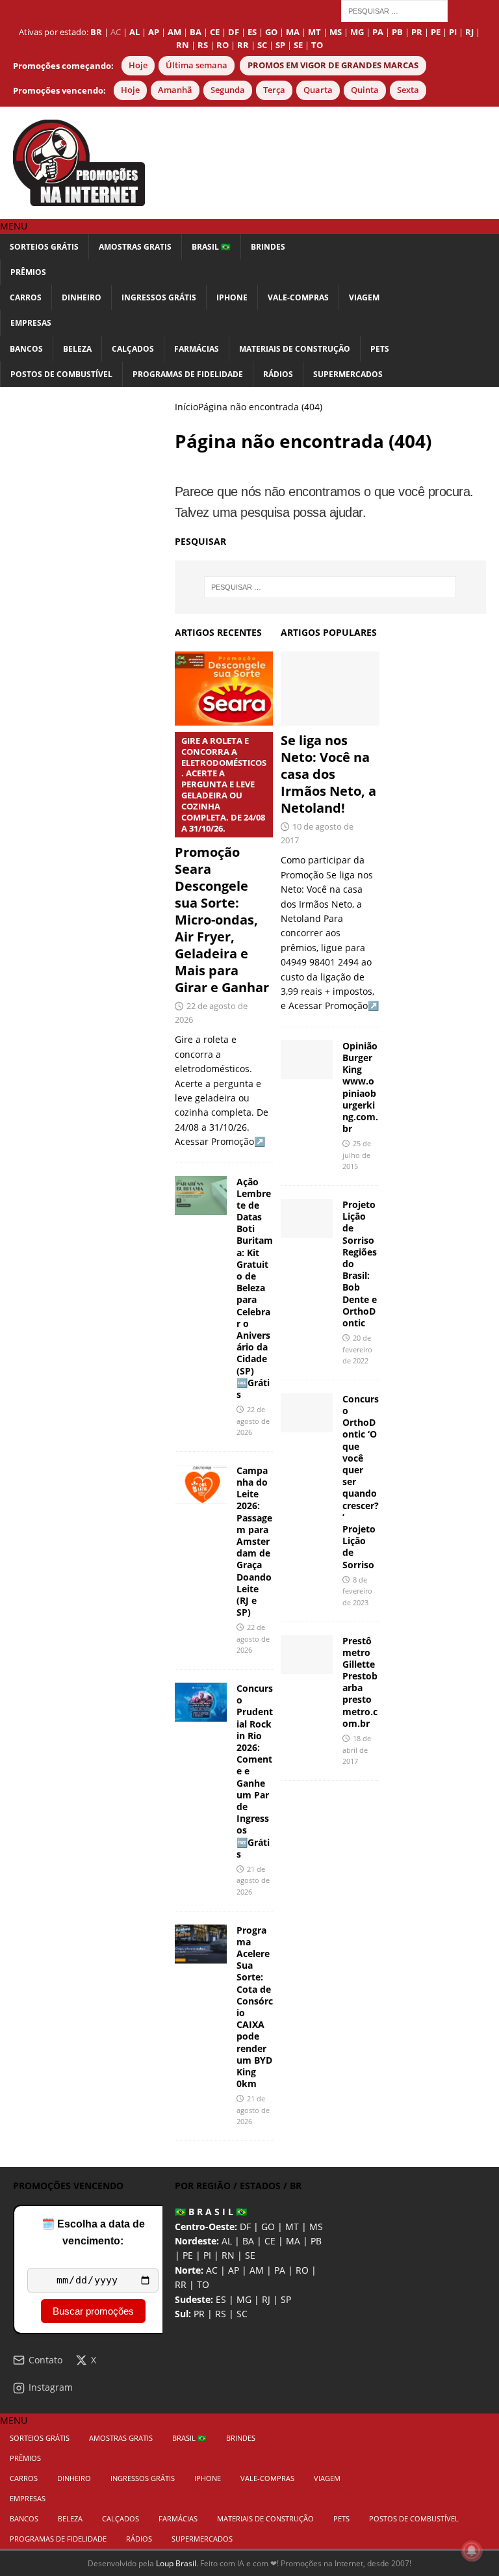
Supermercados (348, 374)
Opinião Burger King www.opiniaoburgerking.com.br (360, 1087)
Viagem (364, 297)
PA (280, 2270)
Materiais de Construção (295, 349)
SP (286, 2299)
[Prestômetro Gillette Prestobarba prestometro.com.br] (307, 1655)
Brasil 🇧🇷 (211, 247)
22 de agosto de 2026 (253, 1421)
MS (316, 2227)
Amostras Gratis (135, 247)
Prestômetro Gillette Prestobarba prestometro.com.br (360, 1682)
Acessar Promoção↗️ (334, 1005)
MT (292, 2227)
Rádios (278, 374)
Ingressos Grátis (159, 297)
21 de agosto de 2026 (253, 1880)
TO (203, 2284)
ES (221, 2299)
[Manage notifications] (472, 2551)
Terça (274, 90)
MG (244, 2299)
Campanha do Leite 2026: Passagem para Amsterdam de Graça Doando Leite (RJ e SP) (254, 1541)
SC (242, 2314)
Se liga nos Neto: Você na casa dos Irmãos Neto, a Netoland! (328, 774)
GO (268, 2227)
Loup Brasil (176, 2563)
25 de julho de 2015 (357, 1155)
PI (207, 2255)
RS (221, 2314)
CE (270, 2241)
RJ (266, 2299)
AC (116, 32)
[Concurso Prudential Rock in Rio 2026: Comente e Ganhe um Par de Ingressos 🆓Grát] (201, 1702)
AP (234, 2270)
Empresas (31, 323)
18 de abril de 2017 (357, 1750)
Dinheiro (82, 297)
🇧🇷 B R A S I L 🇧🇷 (211, 2212)
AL (227, 2241)
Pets (380, 349)
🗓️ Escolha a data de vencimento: (93, 2232)
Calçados (133, 349)
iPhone (232, 297)
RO (302, 2270)
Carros (26, 297)
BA (248, 2241)
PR (199, 2314)
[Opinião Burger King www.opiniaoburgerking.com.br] (307, 1060)
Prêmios (28, 272)
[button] (14, 226)
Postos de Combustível (61, 374)
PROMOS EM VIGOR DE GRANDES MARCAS (333, 65)
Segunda (228, 90)
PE (188, 2255)
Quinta (365, 90)
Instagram (51, 2387)
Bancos (26, 349)
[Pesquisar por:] (394, 10)
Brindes (268, 247)
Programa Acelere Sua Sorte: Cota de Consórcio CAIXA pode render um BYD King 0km (255, 2007)
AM (257, 2270)
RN (228, 2255)
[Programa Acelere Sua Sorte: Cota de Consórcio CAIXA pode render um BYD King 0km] (201, 1944)
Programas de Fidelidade (188, 374)
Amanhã (175, 90)
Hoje (138, 65)
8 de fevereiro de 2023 (357, 1591)
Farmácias (197, 349)
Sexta (408, 90)
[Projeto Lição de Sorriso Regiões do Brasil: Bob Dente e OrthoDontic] (307, 1218)
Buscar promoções (93, 2311)
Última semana (197, 65)
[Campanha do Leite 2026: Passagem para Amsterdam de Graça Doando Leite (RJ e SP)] (201, 1484)
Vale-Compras (298, 297)
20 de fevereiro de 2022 (357, 1349)
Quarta (318, 90)
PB (316, 2241)
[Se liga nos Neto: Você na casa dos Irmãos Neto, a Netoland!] (330, 689)
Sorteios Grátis (44, 247)
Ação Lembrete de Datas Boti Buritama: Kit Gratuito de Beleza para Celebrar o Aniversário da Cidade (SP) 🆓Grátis (255, 1288)
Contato (45, 2360)
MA (293, 2241)
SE (250, 2255)
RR (181, 2284)
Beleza (77, 349)
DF (245, 2227)
